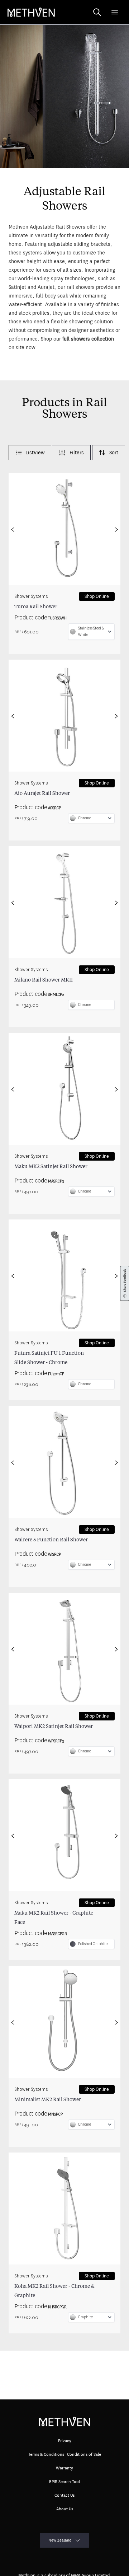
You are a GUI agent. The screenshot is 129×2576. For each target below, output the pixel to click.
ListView (35, 453)
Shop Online (97, 596)
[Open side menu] (115, 12)
